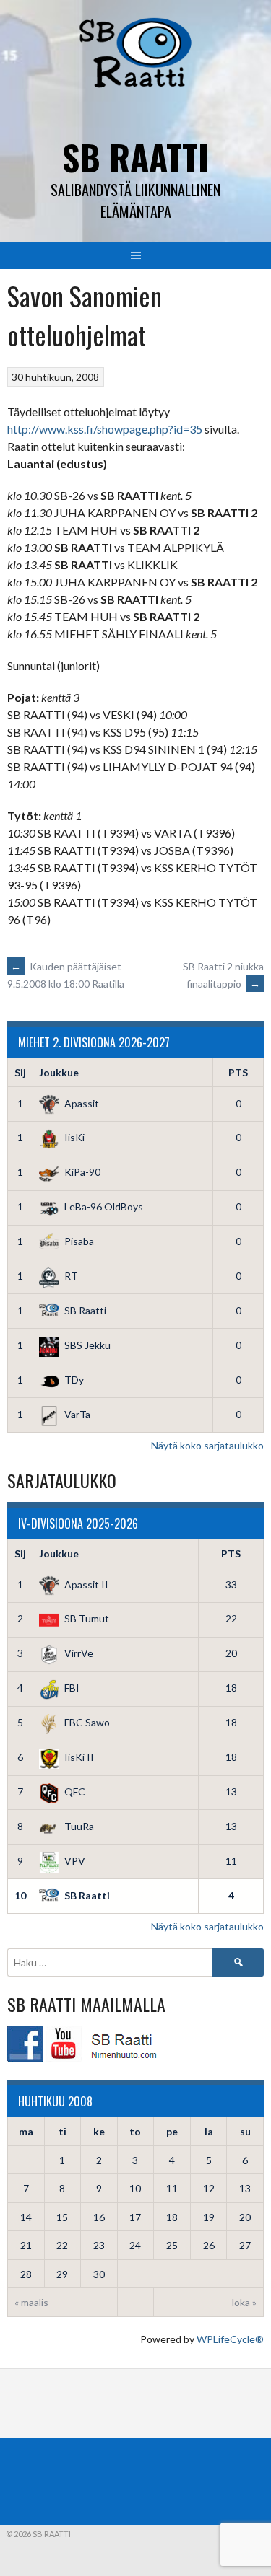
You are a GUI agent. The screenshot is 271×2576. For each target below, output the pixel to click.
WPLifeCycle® (230, 2339)
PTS (238, 1072)
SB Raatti (135, 157)
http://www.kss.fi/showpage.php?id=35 (105, 429)
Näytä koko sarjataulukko (207, 1445)
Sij (20, 1072)
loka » (244, 2302)
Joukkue (59, 1072)
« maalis (31, 2302)
